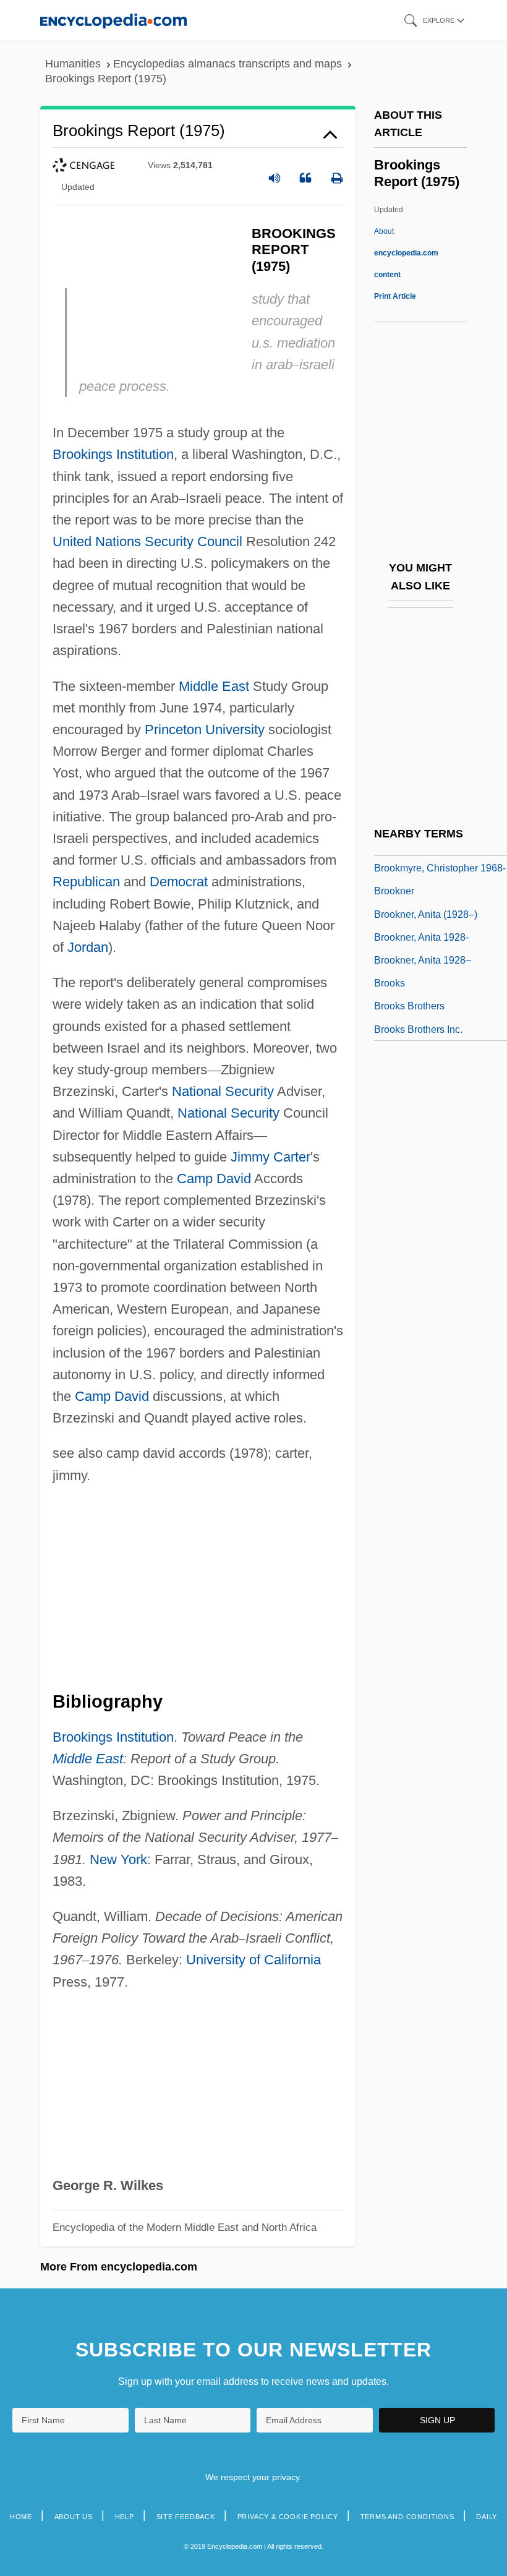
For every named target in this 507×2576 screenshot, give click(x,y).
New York (118, 1859)
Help (125, 2517)
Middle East (214, 686)
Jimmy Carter (271, 1157)
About (406, 253)
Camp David (214, 1179)
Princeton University (205, 730)
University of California (253, 1960)
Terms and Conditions (407, 2517)
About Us (74, 2517)
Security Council (194, 541)
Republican (86, 882)
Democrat (179, 882)
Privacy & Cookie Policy (288, 2517)
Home (21, 2517)
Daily (487, 2517)
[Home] (113, 20)
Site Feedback (186, 2517)
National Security (223, 1091)
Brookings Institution (113, 454)
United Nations (97, 541)
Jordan (88, 947)
